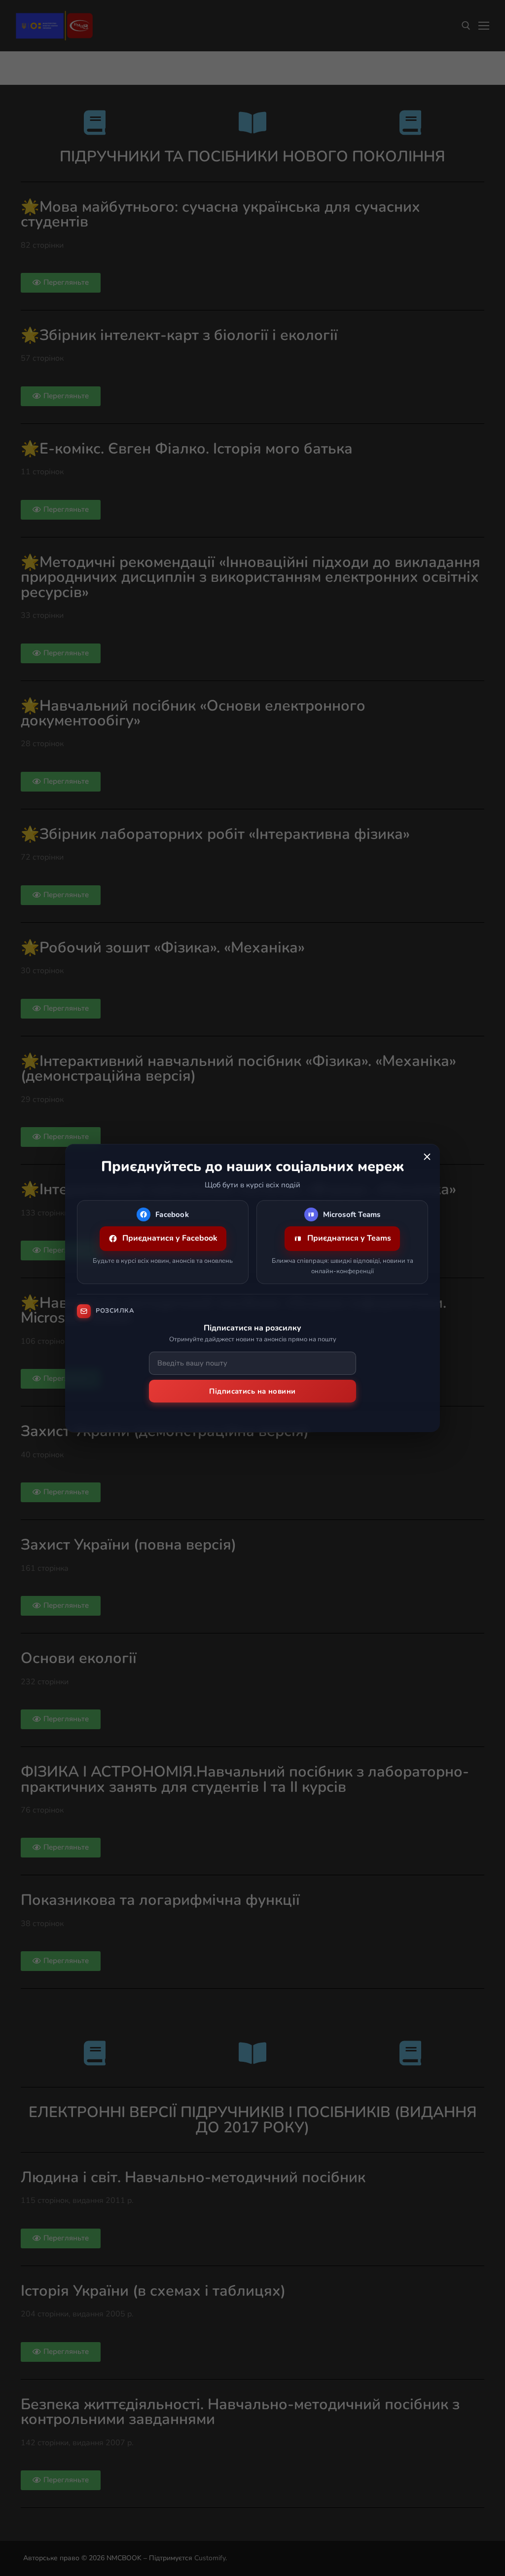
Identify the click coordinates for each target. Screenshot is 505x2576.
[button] (427, 1157)
